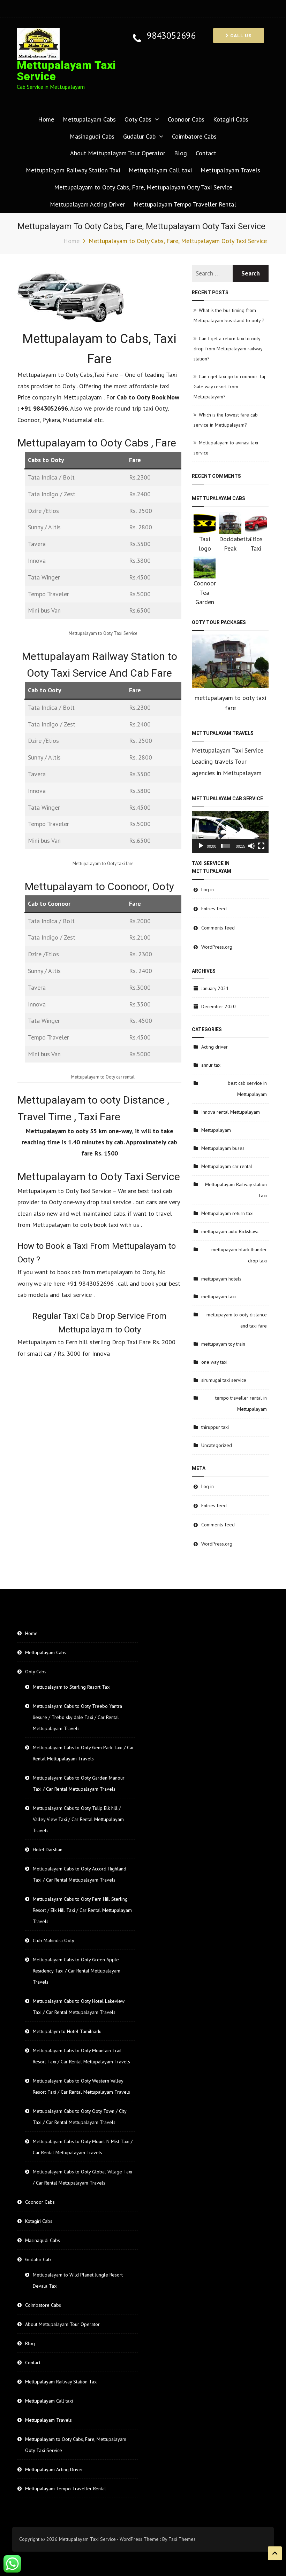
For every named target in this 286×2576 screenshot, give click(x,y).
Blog (180, 153)
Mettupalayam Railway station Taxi (236, 1190)
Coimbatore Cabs (194, 136)
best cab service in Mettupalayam (247, 1089)
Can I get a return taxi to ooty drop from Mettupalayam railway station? (228, 349)
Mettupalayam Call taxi (160, 170)
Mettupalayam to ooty (62, 1225)
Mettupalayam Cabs (89, 119)
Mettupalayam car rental (227, 1166)
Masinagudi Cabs (92, 136)
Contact (206, 153)
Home (46, 119)
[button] (230, 832)
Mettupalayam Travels (230, 170)
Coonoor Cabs (186, 119)
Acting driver (214, 1047)
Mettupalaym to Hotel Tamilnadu (67, 2031)
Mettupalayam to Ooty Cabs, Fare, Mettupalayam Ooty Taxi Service (143, 187)
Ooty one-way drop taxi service (89, 1202)
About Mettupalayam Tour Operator (118, 153)
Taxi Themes (182, 2539)
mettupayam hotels (221, 1279)
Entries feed (214, 909)
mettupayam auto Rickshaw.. (230, 1231)
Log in (208, 889)
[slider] (225, 846)
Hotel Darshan (48, 1850)
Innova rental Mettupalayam (231, 1112)
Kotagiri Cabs (231, 119)
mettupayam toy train (223, 1344)
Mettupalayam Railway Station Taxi (73, 170)
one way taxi (214, 1362)
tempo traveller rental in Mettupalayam (241, 1403)
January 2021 (215, 988)
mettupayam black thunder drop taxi (239, 1255)
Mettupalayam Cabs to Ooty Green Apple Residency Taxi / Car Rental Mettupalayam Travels (77, 1971)
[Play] (201, 846)
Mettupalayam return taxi (227, 1213)
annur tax (211, 1065)
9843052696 (171, 36)
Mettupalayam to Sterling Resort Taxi (72, 1687)
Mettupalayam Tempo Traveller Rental (185, 204)
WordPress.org (217, 947)
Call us (240, 36)
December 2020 (219, 1006)
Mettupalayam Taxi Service (66, 71)
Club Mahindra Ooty (54, 1940)
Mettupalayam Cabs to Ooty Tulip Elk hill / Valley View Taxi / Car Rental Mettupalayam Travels (78, 1819)
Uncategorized (217, 1445)
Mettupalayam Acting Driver (87, 204)
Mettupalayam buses (223, 1148)
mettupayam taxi (219, 1297)
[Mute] (251, 846)
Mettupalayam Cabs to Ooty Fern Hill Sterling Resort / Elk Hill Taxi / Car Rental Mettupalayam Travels (82, 1910)
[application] (230, 832)
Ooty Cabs (138, 119)
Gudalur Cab (139, 136)
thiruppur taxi (215, 1427)
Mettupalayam (216, 1130)
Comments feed (218, 928)
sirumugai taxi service (224, 1380)
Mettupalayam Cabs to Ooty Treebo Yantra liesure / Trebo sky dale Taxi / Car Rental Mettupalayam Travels (77, 1717)
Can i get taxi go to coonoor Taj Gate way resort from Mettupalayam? (229, 387)
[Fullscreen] (261, 846)
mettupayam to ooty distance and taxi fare (237, 1320)
